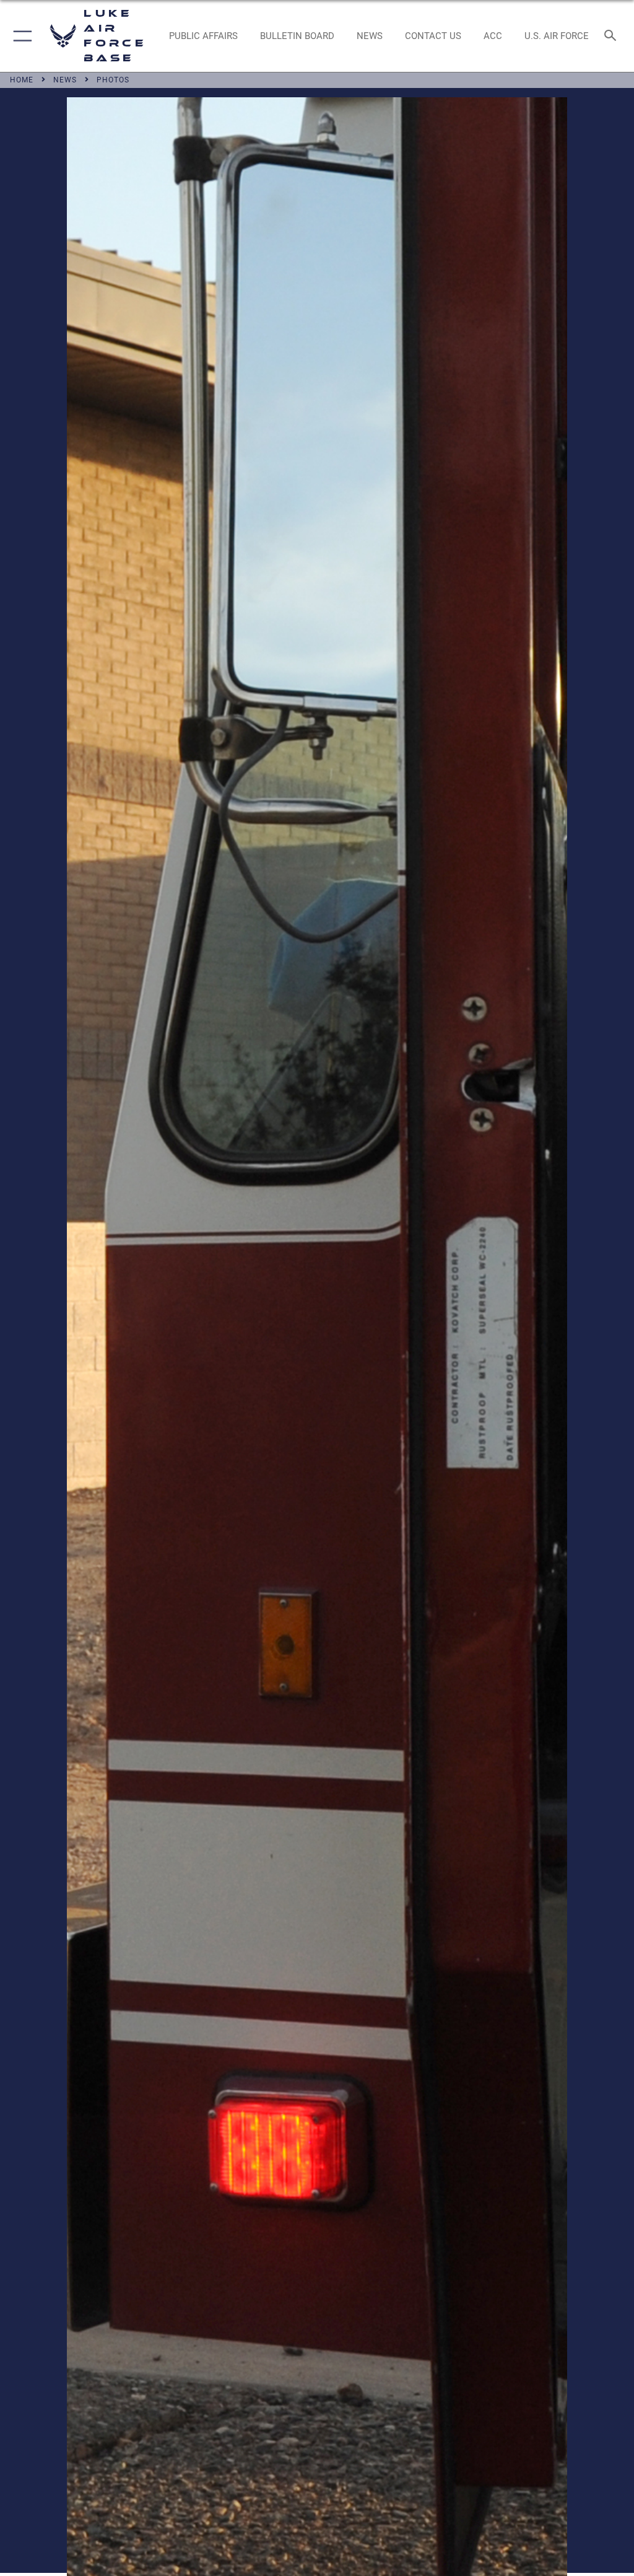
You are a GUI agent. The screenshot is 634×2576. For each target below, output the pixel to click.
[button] (20, 36)
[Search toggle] (613, 36)
